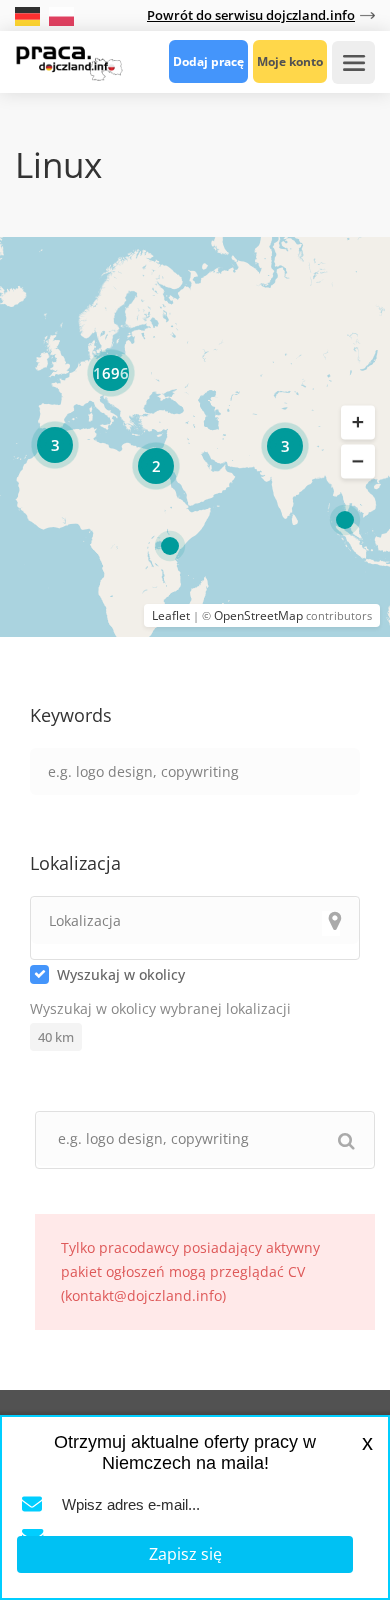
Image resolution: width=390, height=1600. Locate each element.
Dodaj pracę (208, 61)
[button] (358, 422)
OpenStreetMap (258, 615)
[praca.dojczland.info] (69, 61)
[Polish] (61, 14)
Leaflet (171, 615)
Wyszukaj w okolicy (121, 974)
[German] (29, 14)
